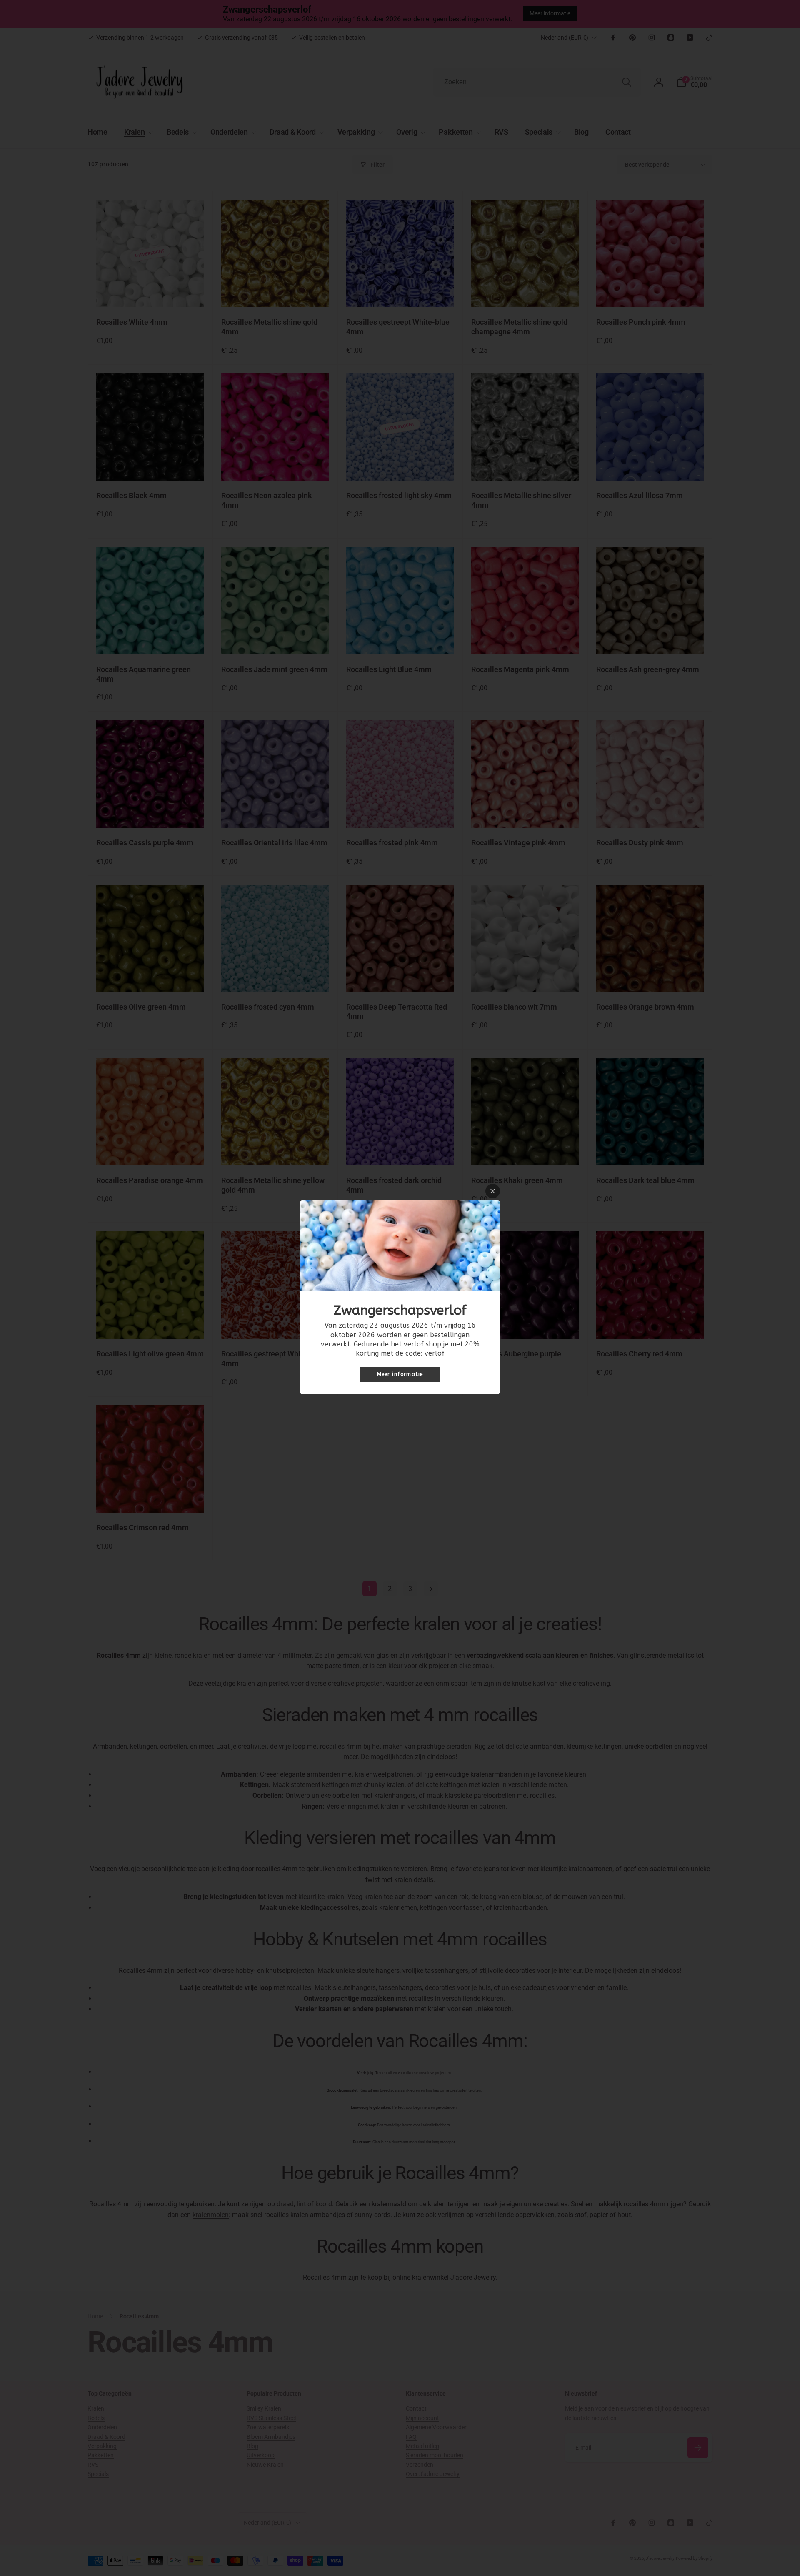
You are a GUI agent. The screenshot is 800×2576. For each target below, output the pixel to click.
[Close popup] (493, 1191)
